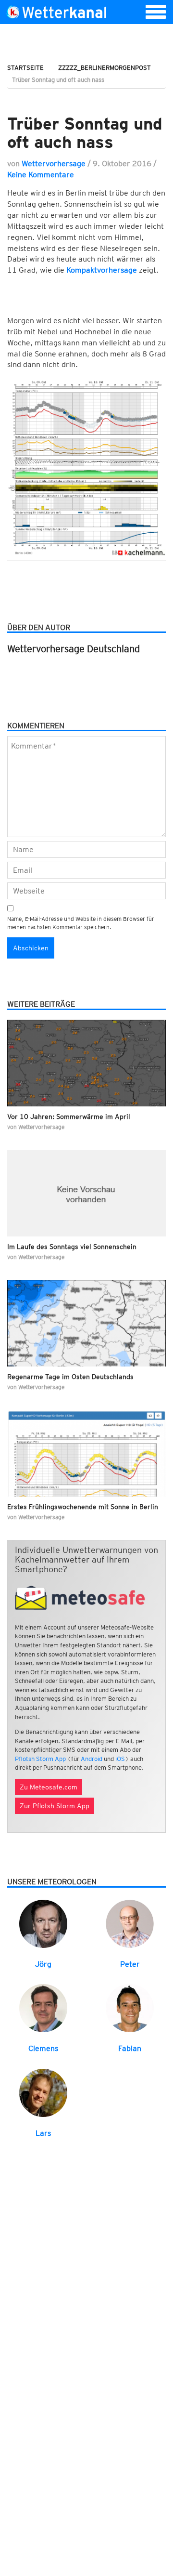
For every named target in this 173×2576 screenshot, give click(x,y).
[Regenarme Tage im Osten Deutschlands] (86, 1323)
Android (92, 1759)
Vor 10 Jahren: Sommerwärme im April (69, 1117)
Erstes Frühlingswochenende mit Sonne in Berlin (83, 1507)
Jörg (43, 1964)
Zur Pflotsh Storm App (55, 1806)
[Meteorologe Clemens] (43, 2008)
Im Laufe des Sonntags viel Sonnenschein (72, 1247)
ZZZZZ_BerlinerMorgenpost (105, 68)
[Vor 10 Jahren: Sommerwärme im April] (86, 1063)
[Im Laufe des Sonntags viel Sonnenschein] (86, 1193)
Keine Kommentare (41, 175)
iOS (120, 1759)
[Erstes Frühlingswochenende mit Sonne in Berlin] (86, 1453)
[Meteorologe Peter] (130, 1923)
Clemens (43, 2048)
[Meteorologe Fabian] (130, 2008)
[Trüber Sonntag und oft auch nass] (86, 99)
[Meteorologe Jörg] (43, 1923)
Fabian (130, 2048)
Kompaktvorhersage (102, 270)
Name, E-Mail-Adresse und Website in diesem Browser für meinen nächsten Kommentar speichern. (81, 923)
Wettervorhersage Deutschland (74, 649)
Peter (130, 1964)
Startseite (25, 68)
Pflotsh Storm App (40, 1759)
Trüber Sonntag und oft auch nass (85, 133)
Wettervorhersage (54, 164)
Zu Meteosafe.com (49, 1787)
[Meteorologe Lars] (43, 2092)
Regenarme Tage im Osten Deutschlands (70, 1377)
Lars (43, 2133)
